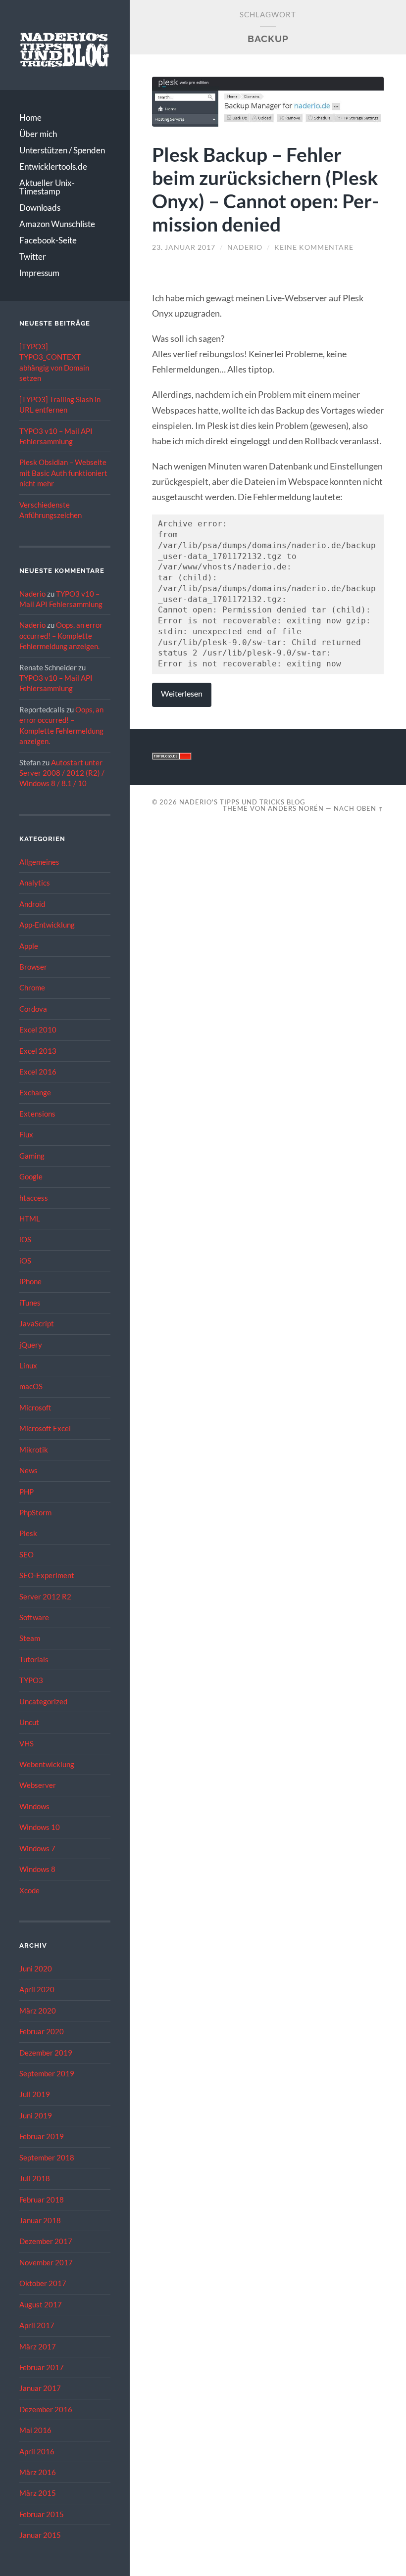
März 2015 (38, 2493)
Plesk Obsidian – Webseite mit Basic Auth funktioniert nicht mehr (63, 473)
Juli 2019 (35, 2094)
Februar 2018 (42, 2200)
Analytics (35, 883)
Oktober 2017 (43, 2283)
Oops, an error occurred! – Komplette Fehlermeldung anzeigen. (61, 635)
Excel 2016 (38, 1072)
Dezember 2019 (46, 2053)
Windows (34, 1806)
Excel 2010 (38, 1030)
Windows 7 (37, 1848)
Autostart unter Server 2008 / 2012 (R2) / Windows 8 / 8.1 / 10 (62, 773)
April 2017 (37, 2325)
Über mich (38, 134)
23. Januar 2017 (184, 247)
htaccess (34, 1198)
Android (32, 904)
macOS (31, 1386)
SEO (26, 1554)
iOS (25, 1239)
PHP (26, 1492)
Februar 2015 (42, 2514)
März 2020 (38, 2011)
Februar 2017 (42, 2367)
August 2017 (41, 2304)
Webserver (38, 1785)
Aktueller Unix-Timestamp (47, 187)
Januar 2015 (40, 2535)
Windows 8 (37, 1869)
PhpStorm (35, 1512)
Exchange (35, 1092)
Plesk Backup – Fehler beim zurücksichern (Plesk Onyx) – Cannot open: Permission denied (265, 189)
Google (31, 1176)
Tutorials (34, 1659)
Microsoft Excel (45, 1428)
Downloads (40, 208)
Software (34, 1617)
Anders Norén (296, 808)
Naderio (32, 594)
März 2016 (38, 2472)
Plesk (28, 1533)
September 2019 (47, 2073)
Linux (28, 1365)
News (28, 1470)
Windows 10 (40, 1827)
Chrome (32, 987)
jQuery (31, 1345)
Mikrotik (34, 1450)
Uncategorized (43, 1701)
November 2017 (46, 2262)
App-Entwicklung (47, 925)
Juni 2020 (36, 1968)
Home (30, 117)
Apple (29, 946)
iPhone (30, 1281)
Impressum (39, 273)
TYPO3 (31, 1680)
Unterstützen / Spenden (62, 150)
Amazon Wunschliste (57, 224)
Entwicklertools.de (53, 166)
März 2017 (38, 2346)
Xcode (29, 1890)
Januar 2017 (40, 2388)
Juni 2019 (36, 2115)
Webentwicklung (47, 1764)
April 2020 (37, 1989)
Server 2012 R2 (45, 1596)
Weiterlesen (182, 694)
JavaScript (37, 1323)
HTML (30, 1218)
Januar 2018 (40, 2220)
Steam (30, 1638)
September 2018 (47, 2157)
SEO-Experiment (47, 1575)
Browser (33, 967)
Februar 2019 (42, 2136)
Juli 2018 (35, 2178)
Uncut (29, 1722)
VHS (26, 1743)
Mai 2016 (35, 2430)
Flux (26, 1134)
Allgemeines (39, 862)
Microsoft (35, 1407)
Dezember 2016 (46, 2409)
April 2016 (37, 2451)
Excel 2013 (38, 1051)
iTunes (30, 1303)
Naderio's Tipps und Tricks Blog (242, 802)
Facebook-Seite (48, 240)
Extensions (37, 1114)
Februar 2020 (42, 2031)
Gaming (32, 1156)
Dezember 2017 (46, 2241)
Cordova (33, 1009)
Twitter (33, 257)
